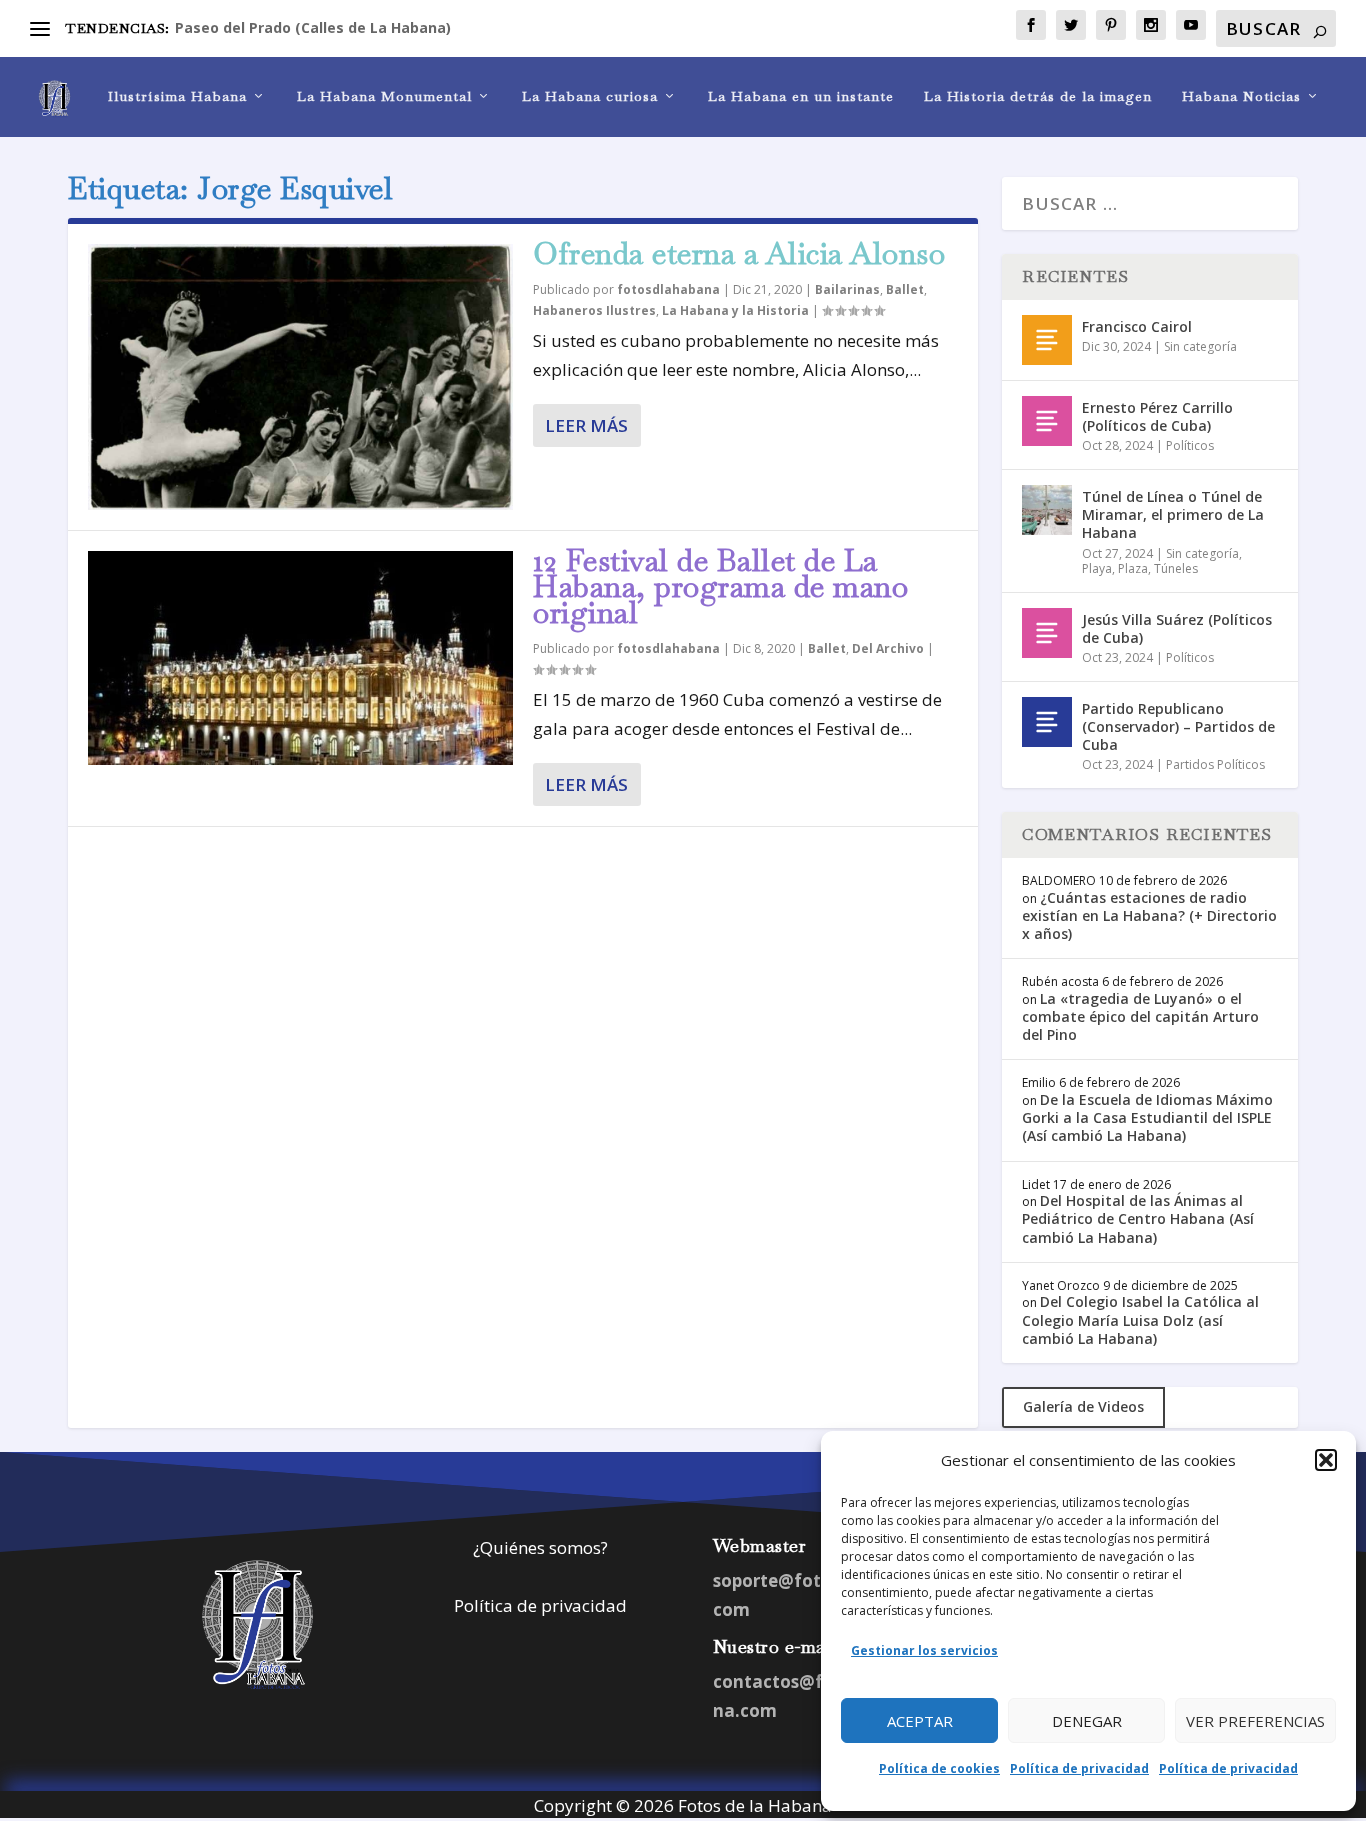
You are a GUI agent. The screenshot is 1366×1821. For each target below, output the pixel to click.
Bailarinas (847, 289)
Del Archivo (888, 648)
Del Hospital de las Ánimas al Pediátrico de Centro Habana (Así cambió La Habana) (1138, 1218)
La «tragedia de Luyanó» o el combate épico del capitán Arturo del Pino (1140, 1016)
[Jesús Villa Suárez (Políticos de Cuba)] (1047, 633)
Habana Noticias (1241, 96)
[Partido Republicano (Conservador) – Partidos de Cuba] (1047, 722)
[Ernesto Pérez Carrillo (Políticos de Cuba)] (1047, 421)
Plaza (1133, 568)
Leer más (586, 425)
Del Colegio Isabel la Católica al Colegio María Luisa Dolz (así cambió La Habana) (1140, 1319)
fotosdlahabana (668, 289)
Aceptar (920, 1721)
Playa (1097, 568)
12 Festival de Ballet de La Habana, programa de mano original (720, 586)
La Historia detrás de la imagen (1038, 96)
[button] (1326, 1460)
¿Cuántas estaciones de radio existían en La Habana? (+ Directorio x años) (1149, 915)
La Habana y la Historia (735, 310)
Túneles (1176, 568)
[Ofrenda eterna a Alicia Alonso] (300, 377)
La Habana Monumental (384, 96)
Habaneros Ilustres (594, 310)
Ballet (905, 289)
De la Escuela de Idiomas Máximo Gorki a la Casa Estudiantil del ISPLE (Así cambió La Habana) (1147, 1117)
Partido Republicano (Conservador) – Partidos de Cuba (1178, 726)
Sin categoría (1200, 346)
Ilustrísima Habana (177, 96)
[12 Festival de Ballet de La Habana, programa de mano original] (300, 658)
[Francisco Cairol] (1047, 340)
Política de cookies (939, 1768)
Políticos (1190, 445)
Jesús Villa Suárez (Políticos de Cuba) (1177, 628)
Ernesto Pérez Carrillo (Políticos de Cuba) (1157, 416)
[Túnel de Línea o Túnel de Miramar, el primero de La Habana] (1047, 510)
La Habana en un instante (801, 96)
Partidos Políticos (1215, 764)
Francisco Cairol (1137, 326)
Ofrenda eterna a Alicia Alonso (739, 253)
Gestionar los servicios (924, 1650)
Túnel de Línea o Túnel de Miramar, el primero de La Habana (1173, 514)
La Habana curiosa (590, 96)
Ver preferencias (1255, 1721)
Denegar (1087, 1721)
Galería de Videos (1083, 1406)
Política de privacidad (1079, 1768)
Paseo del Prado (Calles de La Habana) (313, 27)
